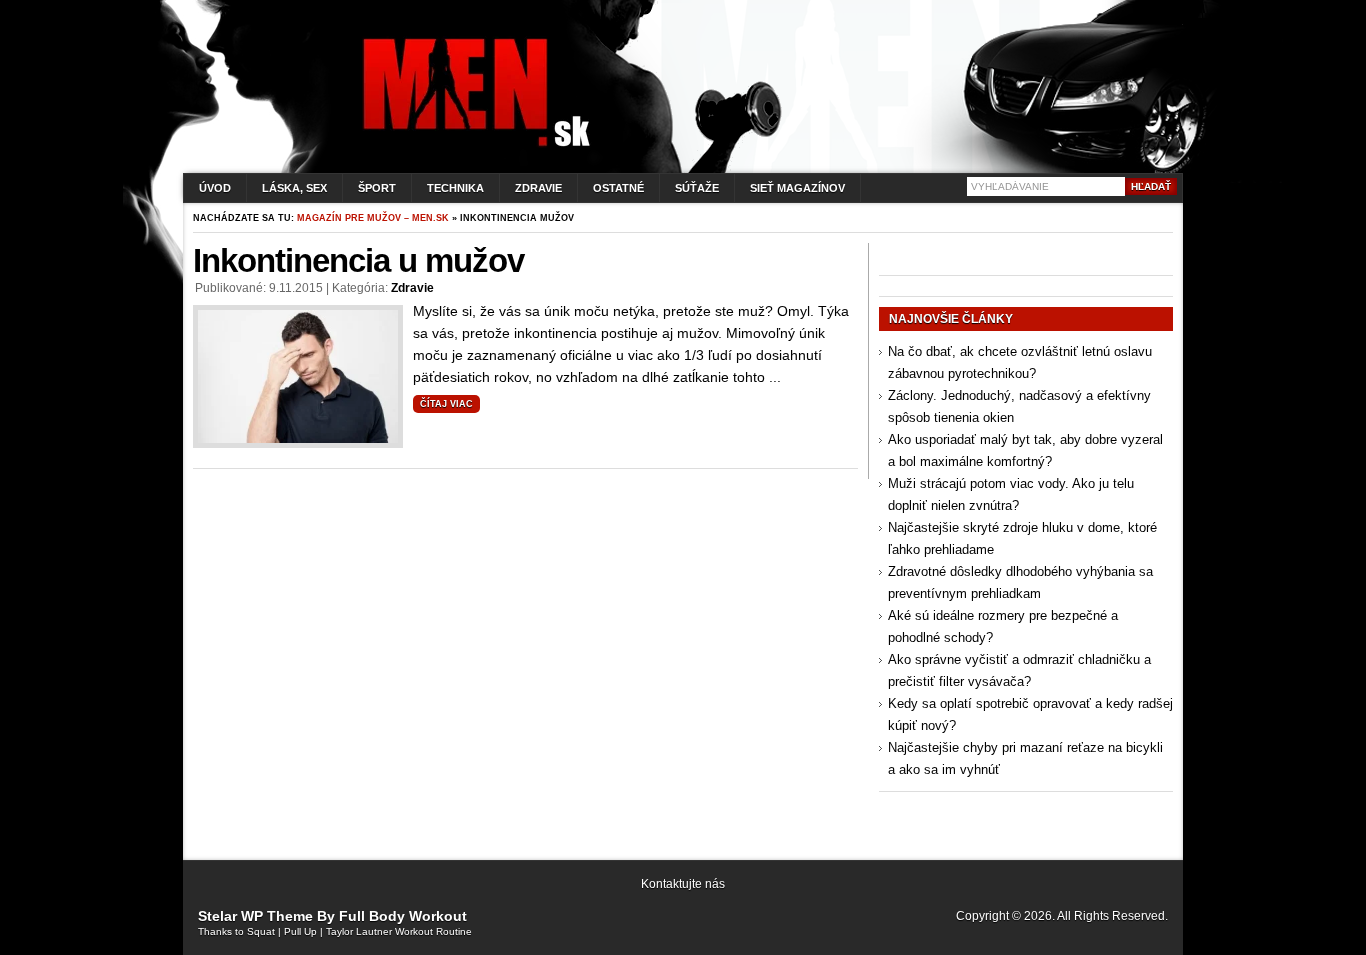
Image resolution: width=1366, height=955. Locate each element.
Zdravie (538, 188)
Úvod (215, 188)
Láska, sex (294, 188)
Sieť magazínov (797, 188)
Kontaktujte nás (683, 884)
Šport (377, 188)
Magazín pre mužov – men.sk (373, 218)
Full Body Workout (403, 916)
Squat (261, 931)
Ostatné (618, 188)
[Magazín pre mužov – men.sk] (472, 146)
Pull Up (300, 931)
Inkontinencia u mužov (358, 260)
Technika (455, 188)
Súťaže (697, 188)
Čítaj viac (446, 404)
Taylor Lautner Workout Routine (399, 931)
